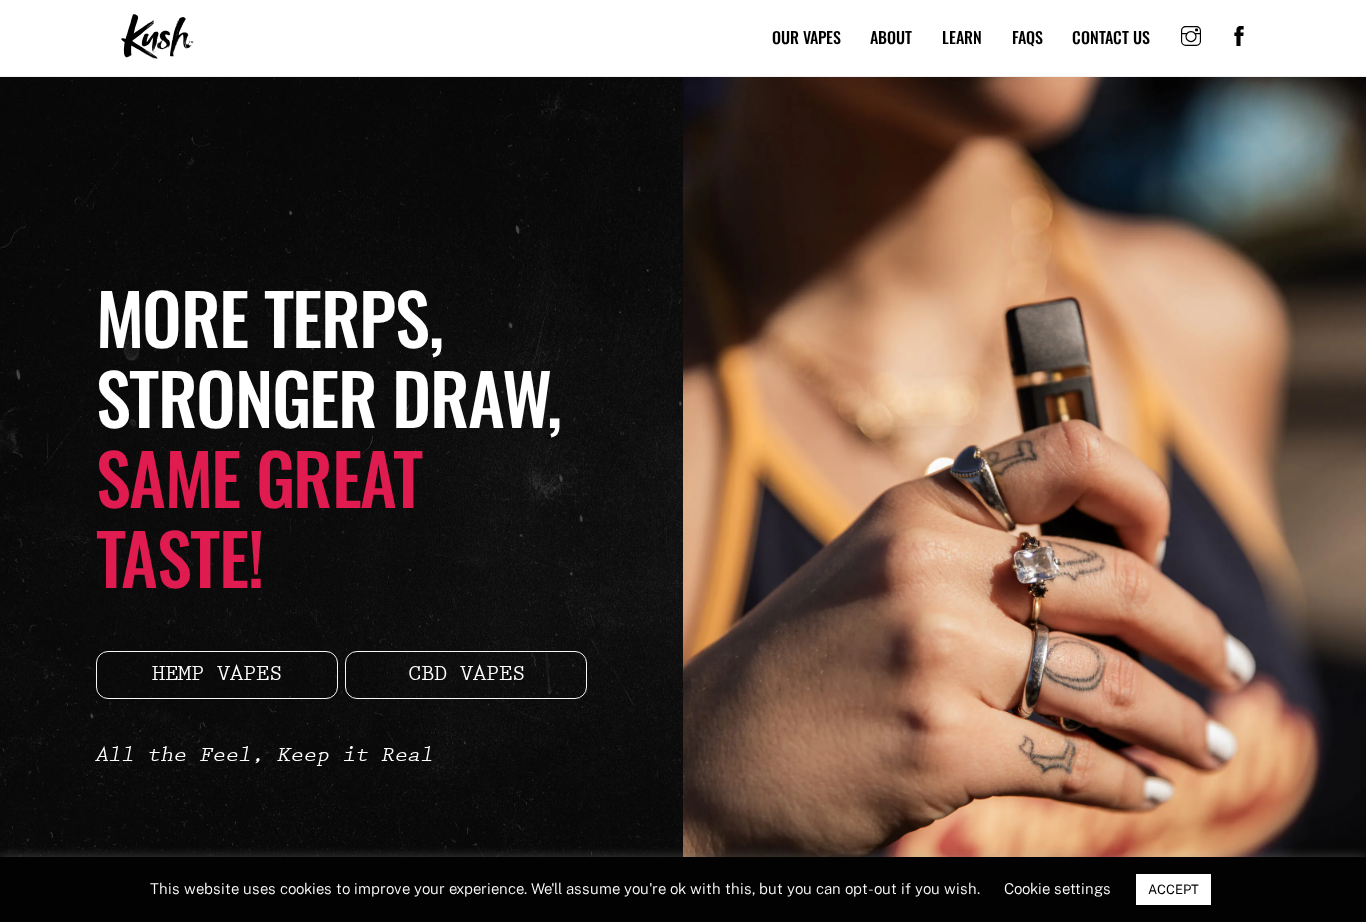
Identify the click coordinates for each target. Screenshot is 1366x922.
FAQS (1027, 37)
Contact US (1111, 37)
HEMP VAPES (217, 675)
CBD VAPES (466, 675)
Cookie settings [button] (1057, 888)
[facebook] (1239, 35)
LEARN (962, 37)
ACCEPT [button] (1173, 889)
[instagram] (1191, 35)
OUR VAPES (806, 37)
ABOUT (891, 37)
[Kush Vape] (158, 51)
